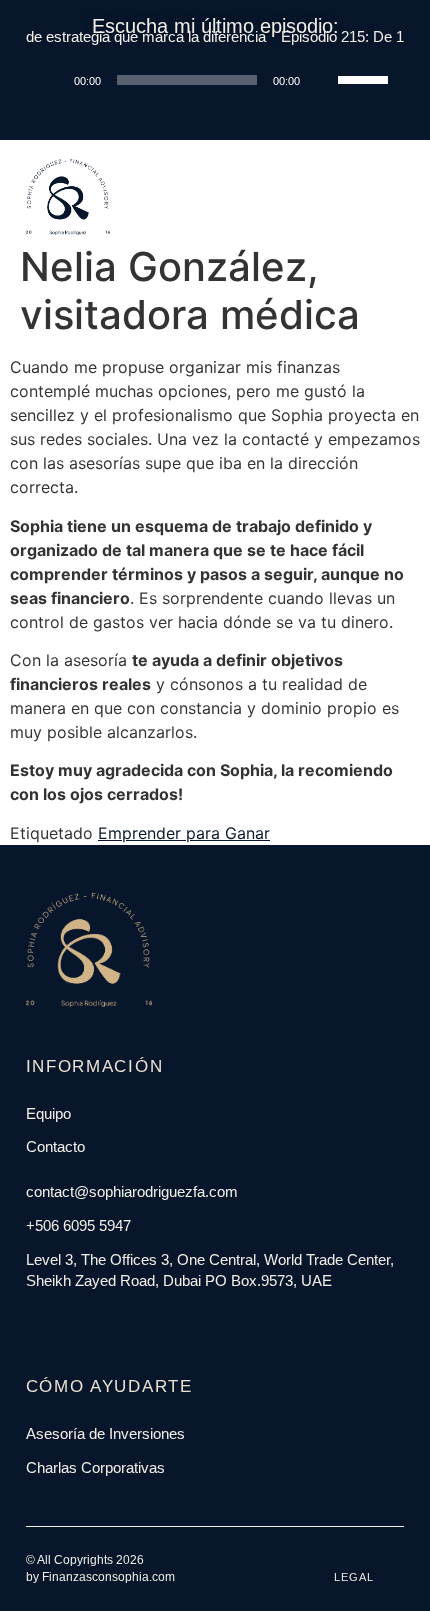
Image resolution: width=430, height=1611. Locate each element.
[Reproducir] (52, 80)
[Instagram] (55, 1321)
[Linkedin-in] (78, 1321)
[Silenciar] (322, 80)
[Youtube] (101, 1321)
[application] (215, 80)
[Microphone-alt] (124, 1321)
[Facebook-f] (32, 1321)
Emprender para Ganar (184, 833)
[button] (380, 161)
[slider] (366, 78)
